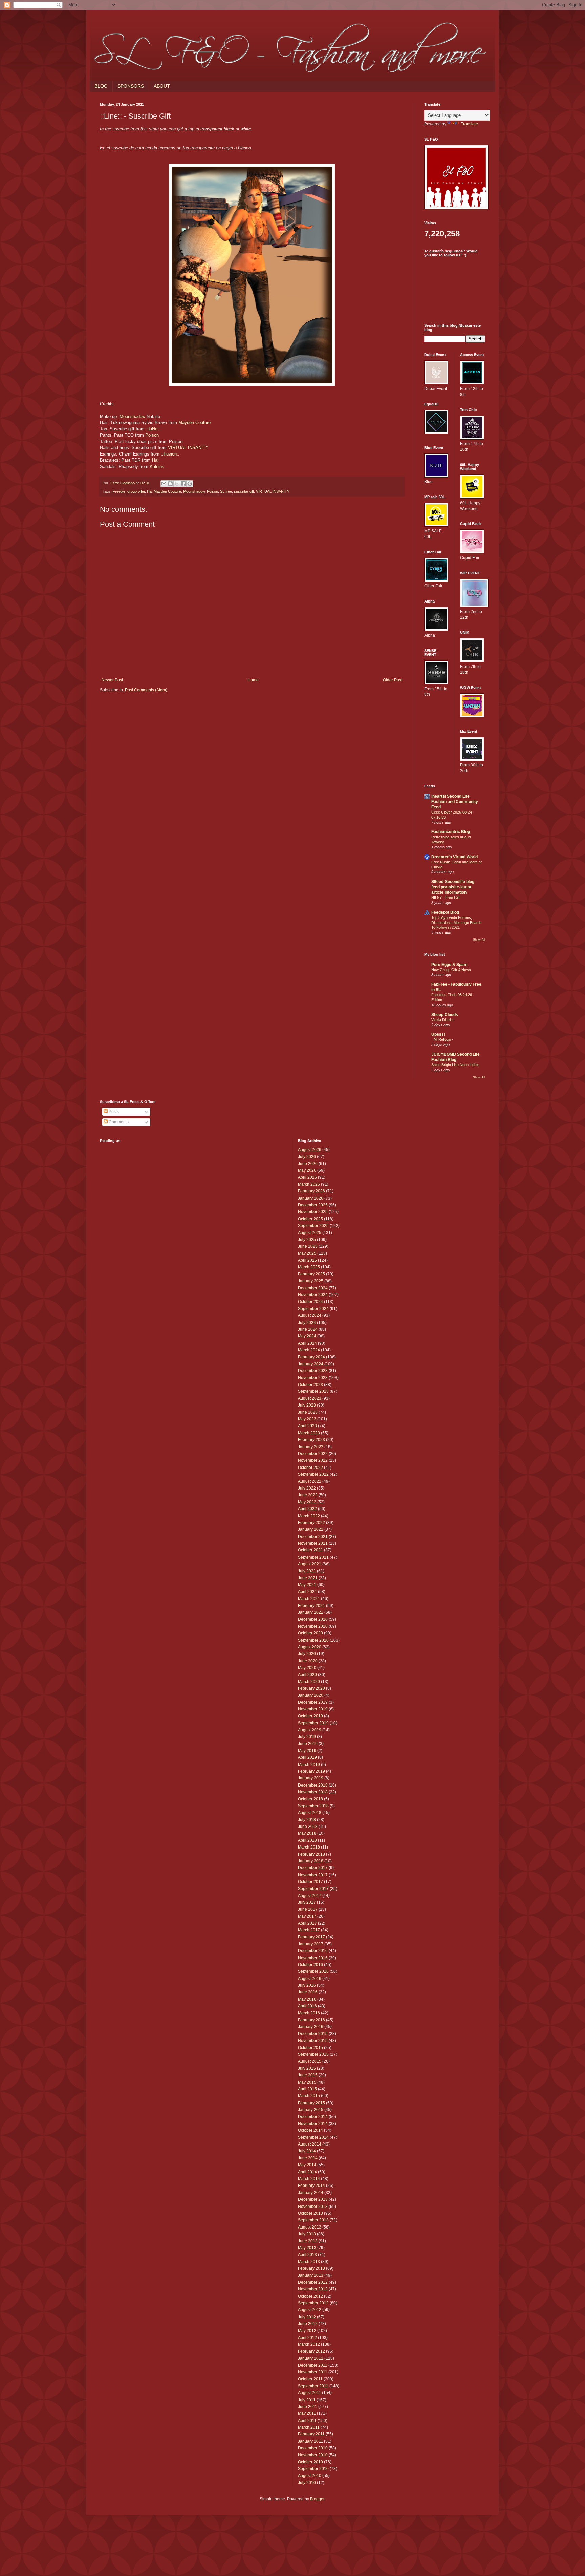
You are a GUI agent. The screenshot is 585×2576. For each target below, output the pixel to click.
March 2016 (309, 2013)
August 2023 (310, 1398)
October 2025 (310, 1219)
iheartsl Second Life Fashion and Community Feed (455, 802)
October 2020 (310, 1633)
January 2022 (311, 1529)
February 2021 (311, 1606)
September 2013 (313, 2220)
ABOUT (162, 86)
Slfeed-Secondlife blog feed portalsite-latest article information (453, 887)
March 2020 (309, 1682)
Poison (152, 435)
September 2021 (313, 1557)
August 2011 (309, 2393)
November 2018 (313, 1792)
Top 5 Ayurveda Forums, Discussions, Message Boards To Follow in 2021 (457, 923)
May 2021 (307, 1585)
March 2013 (309, 2262)
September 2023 (313, 1391)
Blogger (317, 2499)
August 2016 (310, 1979)
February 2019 (311, 1771)
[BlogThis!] (170, 484)
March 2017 (309, 1930)
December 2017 (313, 1868)
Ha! (155, 460)
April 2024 (307, 1343)
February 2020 (311, 1688)
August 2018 (310, 1813)
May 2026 (307, 1170)
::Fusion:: (170, 454)
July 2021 (307, 1571)
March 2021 (309, 1599)
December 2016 (313, 1951)
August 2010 (310, 2476)
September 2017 (313, 1889)
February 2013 (311, 2268)
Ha (149, 491)
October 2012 (310, 2296)
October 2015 (310, 2048)
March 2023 (309, 1433)
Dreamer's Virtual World (454, 857)
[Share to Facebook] (183, 484)
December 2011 (313, 2365)
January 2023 (311, 1447)
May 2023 (307, 1419)
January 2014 (311, 2193)
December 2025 (313, 1205)
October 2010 (310, 2462)
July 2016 (307, 1985)
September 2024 (313, 1309)
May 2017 (307, 1916)
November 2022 (313, 1460)
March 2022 (309, 1516)
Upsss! (438, 1034)
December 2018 (313, 1785)
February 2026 (311, 1191)
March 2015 (309, 2096)
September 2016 (313, 1971)
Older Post (393, 680)
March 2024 (309, 1350)
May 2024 (307, 1336)
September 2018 (313, 1806)
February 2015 (311, 2103)
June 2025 (308, 1246)
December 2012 (313, 2282)
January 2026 (311, 1198)
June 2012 (308, 2324)
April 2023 (307, 1426)
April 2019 (307, 1757)
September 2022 (313, 1474)
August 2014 (310, 2144)
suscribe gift (244, 491)
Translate (469, 124)
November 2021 (313, 1543)
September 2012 (313, 2303)
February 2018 (311, 1854)
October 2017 (310, 1882)
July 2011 (307, 2400)
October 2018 (310, 1799)
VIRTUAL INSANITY (188, 448)
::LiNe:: (153, 429)
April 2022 (307, 1509)
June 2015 (308, 2075)
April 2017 (307, 1923)
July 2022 (307, 1488)
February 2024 (311, 1357)
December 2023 (313, 1371)
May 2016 (307, 1999)
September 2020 (313, 1640)
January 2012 (311, 2358)
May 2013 (307, 2248)
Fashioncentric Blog (451, 832)
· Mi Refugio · (442, 1039)
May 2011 (307, 2413)
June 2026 (308, 1164)
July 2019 (307, 1737)
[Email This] (164, 484)
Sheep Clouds (445, 1015)
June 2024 (308, 1329)
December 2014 (313, 2117)
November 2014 (313, 2124)
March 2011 (309, 2427)
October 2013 (310, 2213)
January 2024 (311, 1364)
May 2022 (307, 1502)
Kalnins (157, 467)
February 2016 (311, 2020)
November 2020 (313, 1626)
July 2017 (307, 1902)
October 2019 (310, 1716)
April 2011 (307, 2421)
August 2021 (310, 1564)
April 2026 (307, 1177)
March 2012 (309, 2344)
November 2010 (313, 2455)
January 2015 (311, 2110)
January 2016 (311, 2027)
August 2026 (310, 1150)
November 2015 (313, 2041)
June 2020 (308, 1661)
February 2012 (311, 2351)
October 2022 (310, 1468)
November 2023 (313, 1378)
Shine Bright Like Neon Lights (455, 1065)
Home (253, 680)
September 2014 (313, 2137)
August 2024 (310, 1315)
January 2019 (311, 1778)
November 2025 (313, 1212)
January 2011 (310, 2441)
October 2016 (310, 1965)
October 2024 (310, 1302)
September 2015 (313, 2054)
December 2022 (313, 1454)
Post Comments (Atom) (146, 690)
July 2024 (307, 1323)
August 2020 (310, 1647)
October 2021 (310, 1550)
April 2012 (307, 2338)
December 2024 (313, 1288)
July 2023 (307, 1405)
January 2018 (311, 1861)
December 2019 (313, 1702)
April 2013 (307, 2255)
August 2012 (310, 2310)
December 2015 (313, 2034)
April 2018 (307, 1840)
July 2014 (307, 2151)
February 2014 (311, 2186)
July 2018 (307, 1820)
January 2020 (311, 1695)
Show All (479, 940)
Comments (118, 1122)
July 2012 (307, 2317)
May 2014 (307, 2165)
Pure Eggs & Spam (449, 965)
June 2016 (308, 1992)
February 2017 (311, 1937)
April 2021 (307, 1592)
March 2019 (309, 1765)
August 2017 (310, 1896)
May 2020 (307, 1668)
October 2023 (310, 1385)
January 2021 (311, 1612)
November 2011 (313, 2372)
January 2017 (311, 1944)
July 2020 (307, 1654)
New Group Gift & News (451, 970)
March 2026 (309, 1184)
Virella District (442, 1020)
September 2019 (313, 1723)
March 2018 (309, 1847)
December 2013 (313, 2199)
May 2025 (307, 1253)
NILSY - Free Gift (446, 898)
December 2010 (313, 2448)
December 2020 (313, 1619)
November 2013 (313, 2207)
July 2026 (307, 1157)
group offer (136, 491)
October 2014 (310, 2130)
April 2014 (307, 2172)
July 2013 (307, 2234)
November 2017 (313, 1875)
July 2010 (307, 2483)
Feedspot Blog (445, 912)
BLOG (101, 86)
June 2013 (308, 2241)
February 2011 (311, 2434)
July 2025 (307, 1240)
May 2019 (307, 1751)
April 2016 (307, 2006)
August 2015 (310, 2061)
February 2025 (311, 1274)
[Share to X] (177, 484)
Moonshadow (132, 416)
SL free (226, 491)
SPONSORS (131, 86)
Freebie (119, 491)
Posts (113, 1112)
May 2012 (307, 2331)
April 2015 (307, 2089)
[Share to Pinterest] (190, 484)
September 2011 (313, 2386)
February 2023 (311, 1440)
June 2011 (308, 2407)
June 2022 (308, 1495)
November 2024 (313, 1295)
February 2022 (311, 1523)
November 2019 (313, 1709)
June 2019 (308, 1744)
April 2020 (307, 1675)
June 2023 (308, 1412)
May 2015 (307, 2082)
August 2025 (310, 1233)
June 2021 (308, 1578)
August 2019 (310, 1730)
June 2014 (308, 2158)
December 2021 (313, 1537)
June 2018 (308, 1827)
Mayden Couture (194, 423)
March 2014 (309, 2179)
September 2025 (313, 1226)
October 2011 (310, 2379)
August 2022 (310, 1481)
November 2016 (313, 1958)
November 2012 (313, 2289)
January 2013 (311, 2275)
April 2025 (307, 1260)
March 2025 (309, 1267)
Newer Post (112, 680)
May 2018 (307, 1833)
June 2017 (308, 1909)
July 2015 (307, 2068)
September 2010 (313, 2469)
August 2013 (310, 2227)
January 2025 (311, 1281)
